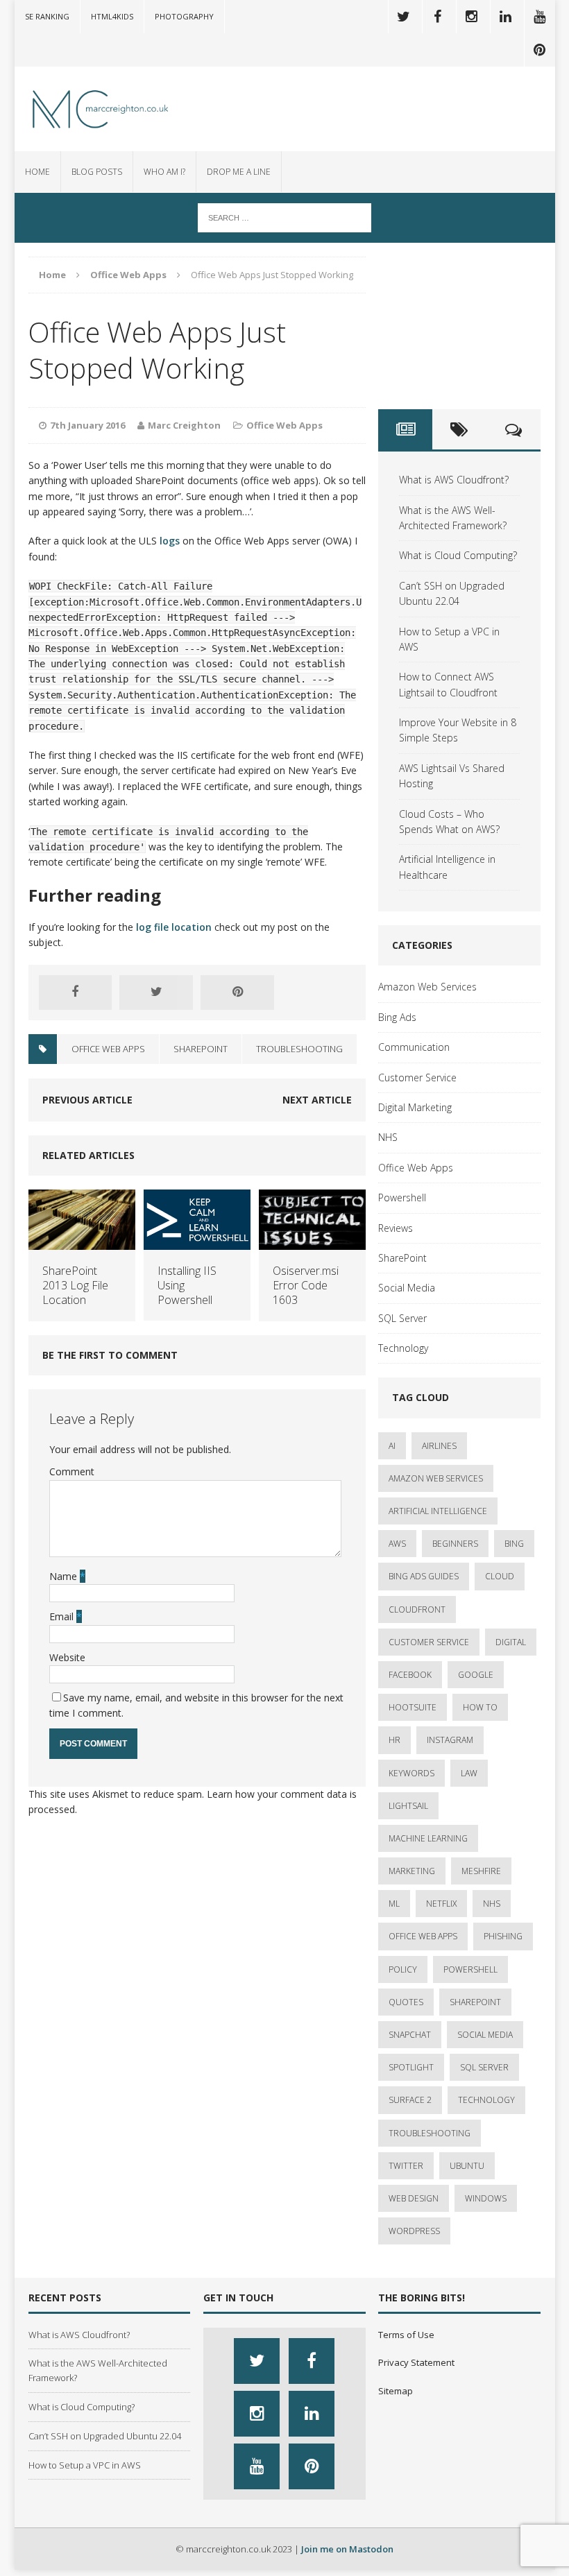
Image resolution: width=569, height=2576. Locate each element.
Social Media (407, 1288)
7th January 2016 (87, 425)
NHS (388, 1137)
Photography (184, 16)
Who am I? (164, 172)
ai (392, 1446)
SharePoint (402, 1258)
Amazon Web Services (427, 987)
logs (170, 541)
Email (63, 1616)
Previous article (87, 1100)
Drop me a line (239, 172)
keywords (411, 1773)
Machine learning (428, 1838)
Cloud (500, 1576)
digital (511, 1642)
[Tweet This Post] (156, 993)
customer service (429, 1642)
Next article (317, 1100)
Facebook (410, 1675)
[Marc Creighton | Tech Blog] (100, 109)
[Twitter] (404, 17)
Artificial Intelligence (438, 1511)
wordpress (414, 2231)
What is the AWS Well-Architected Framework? (98, 2370)
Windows (486, 2198)
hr (394, 1740)
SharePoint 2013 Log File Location (75, 1285)
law (469, 1773)
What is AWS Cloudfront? (454, 480)
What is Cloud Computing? (458, 555)
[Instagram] (472, 17)
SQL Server (402, 1318)
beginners (455, 1544)
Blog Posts (97, 172)
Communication (414, 1047)
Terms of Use (406, 2335)
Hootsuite (413, 1707)
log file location (174, 927)
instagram (450, 1740)
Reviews (396, 1228)
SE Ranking (47, 16)
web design (414, 2198)
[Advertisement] (459, 326)
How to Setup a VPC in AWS (85, 2465)
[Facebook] (438, 17)
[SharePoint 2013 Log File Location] (82, 1242)
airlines (439, 1446)
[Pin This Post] (237, 993)
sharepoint (201, 1049)
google (476, 1675)
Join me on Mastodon (347, 2549)
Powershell (402, 1197)
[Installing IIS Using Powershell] (197, 1242)
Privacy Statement (416, 2362)
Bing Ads (397, 1017)
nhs (492, 1904)
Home (37, 172)
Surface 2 (410, 2100)
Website (67, 1657)
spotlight (411, 2067)
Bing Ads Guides (424, 1576)
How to (480, 1707)
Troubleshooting (299, 1049)
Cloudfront (417, 1609)
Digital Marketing (415, 1107)
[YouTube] (540, 17)
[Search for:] (284, 217)
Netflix (441, 1904)
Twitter (406, 2166)
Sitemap (396, 2391)
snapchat (410, 2035)
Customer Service (417, 1077)
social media (485, 2035)
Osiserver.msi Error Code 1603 (306, 1285)
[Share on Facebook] (76, 993)
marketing (412, 1871)
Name (65, 1576)
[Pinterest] (540, 50)
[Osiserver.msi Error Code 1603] (312, 1242)
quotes (406, 2002)
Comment (72, 1471)
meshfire (481, 1871)
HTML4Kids (112, 16)
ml (394, 1904)
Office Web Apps (284, 425)
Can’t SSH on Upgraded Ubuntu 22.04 (105, 2436)
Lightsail (408, 1806)
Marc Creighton (184, 425)
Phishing (503, 1936)
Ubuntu (467, 2166)
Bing (514, 1544)
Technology (403, 1348)
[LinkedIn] (506, 17)
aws (397, 1544)
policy (403, 1969)
